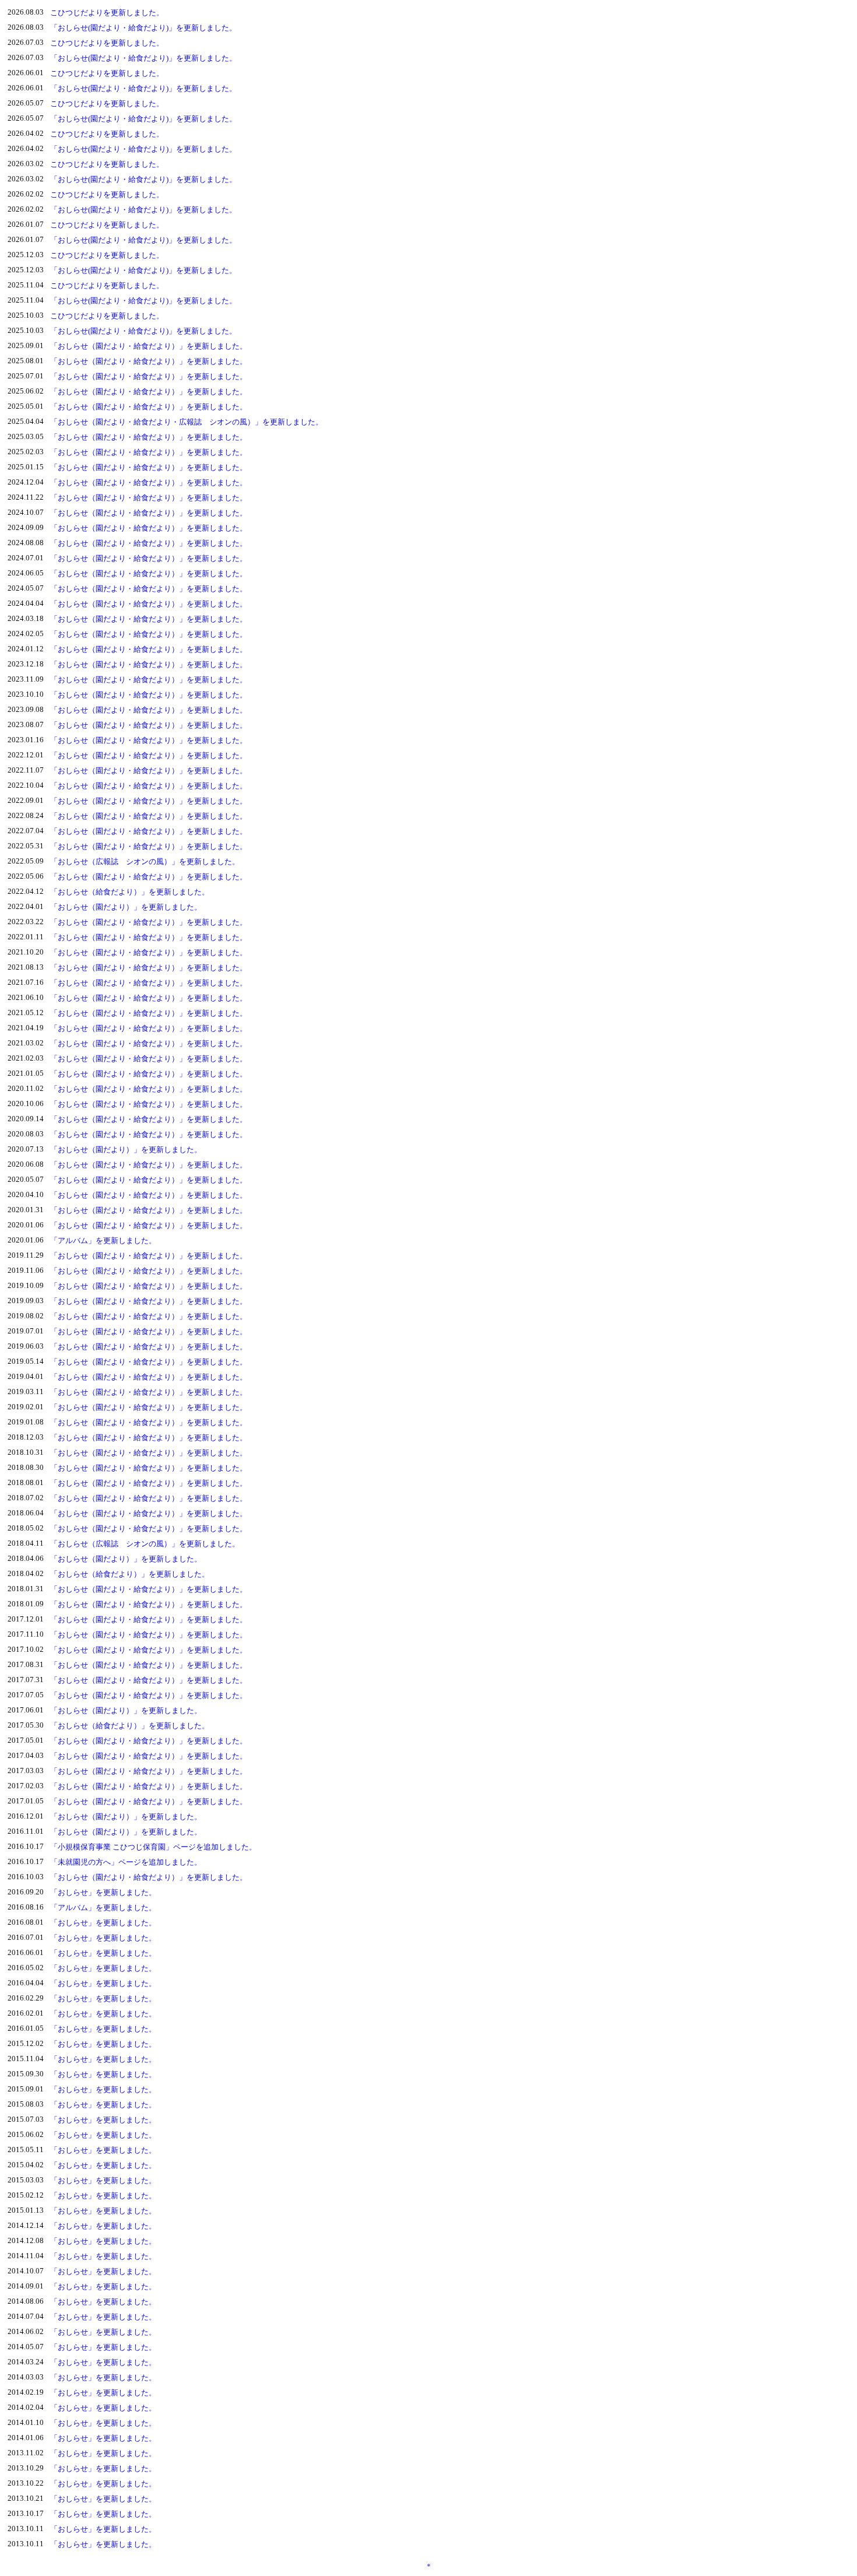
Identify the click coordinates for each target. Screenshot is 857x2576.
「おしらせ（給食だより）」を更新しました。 (130, 892)
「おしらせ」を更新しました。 (103, 1892)
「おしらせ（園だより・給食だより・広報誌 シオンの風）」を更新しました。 (187, 422)
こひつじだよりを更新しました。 (107, 13)
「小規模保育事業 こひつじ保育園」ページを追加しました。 (153, 1847)
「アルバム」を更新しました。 (103, 1240)
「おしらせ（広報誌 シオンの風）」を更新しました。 (145, 861)
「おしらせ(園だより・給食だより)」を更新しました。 (143, 28)
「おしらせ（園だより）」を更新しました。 (126, 907)
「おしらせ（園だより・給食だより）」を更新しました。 (149, 346)
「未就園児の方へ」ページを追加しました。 (126, 1862)
